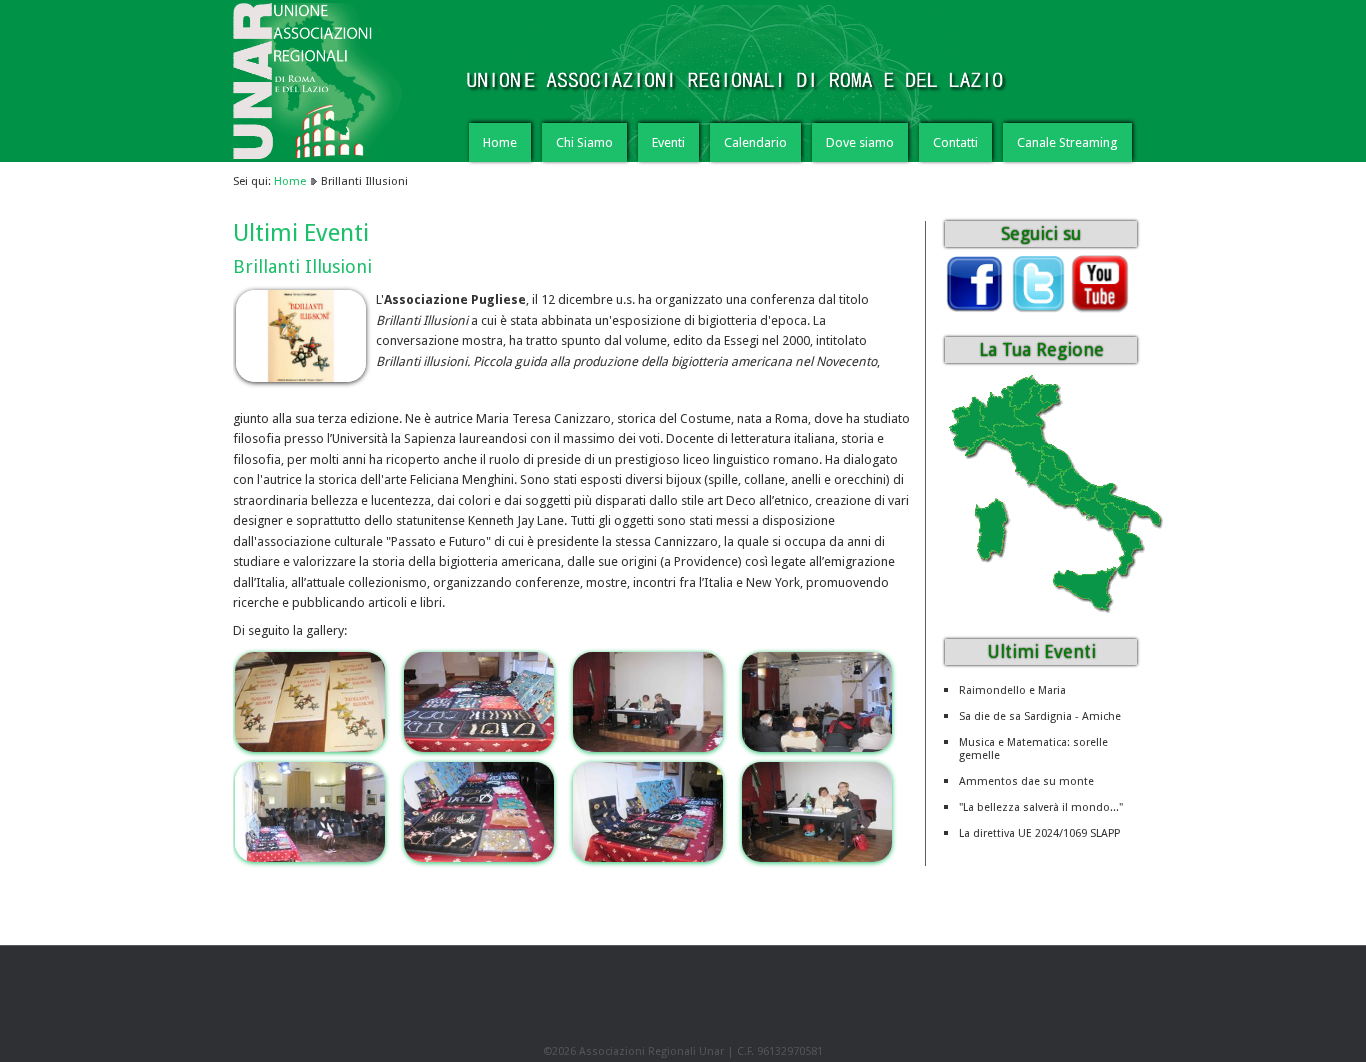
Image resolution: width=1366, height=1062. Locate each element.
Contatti (955, 142)
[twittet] (1037, 308)
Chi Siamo (584, 142)
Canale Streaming (1067, 142)
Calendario (755, 142)
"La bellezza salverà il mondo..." (1041, 807)
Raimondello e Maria (1012, 690)
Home (500, 142)
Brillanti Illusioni (302, 266)
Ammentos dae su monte (1026, 781)
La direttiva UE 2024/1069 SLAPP (1039, 833)
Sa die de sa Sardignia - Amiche (1040, 716)
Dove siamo (860, 142)
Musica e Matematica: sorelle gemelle (1033, 749)
